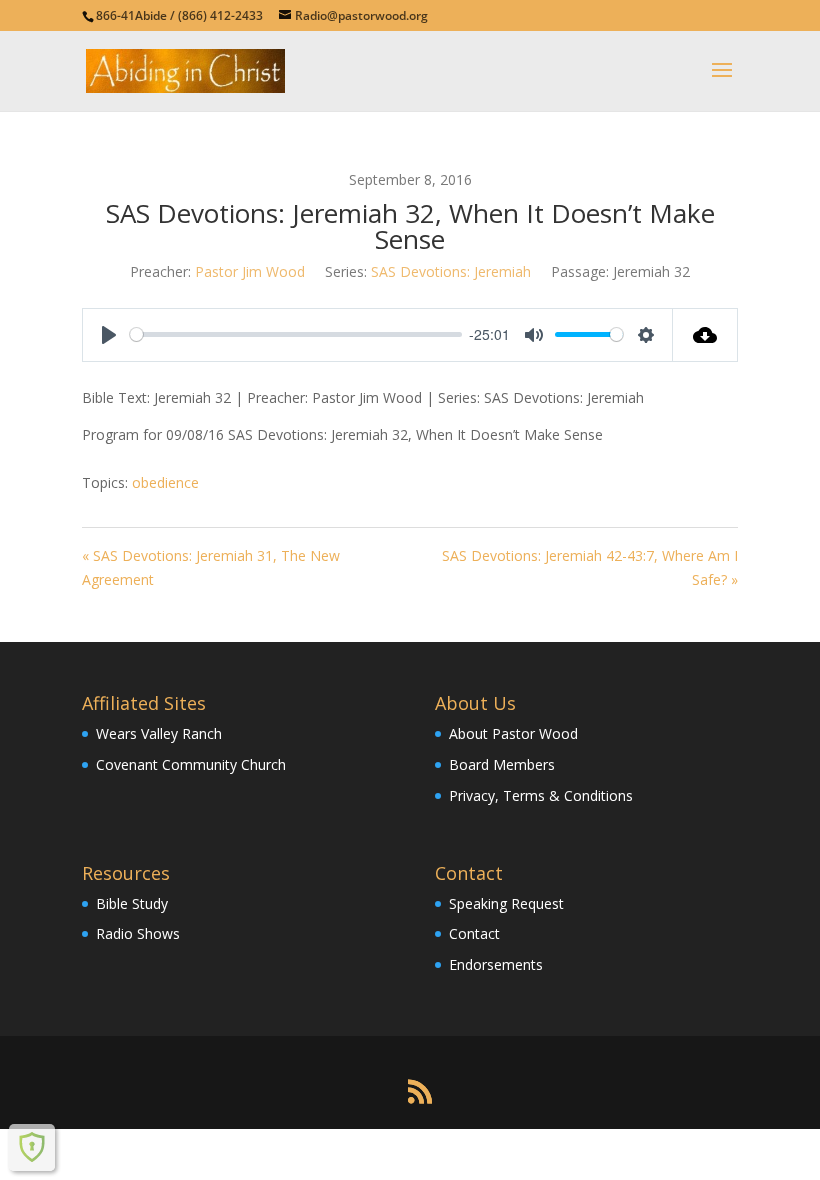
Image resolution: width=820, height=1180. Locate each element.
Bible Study (132, 903)
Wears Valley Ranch (159, 733)
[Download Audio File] (705, 335)
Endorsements (496, 964)
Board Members (502, 764)
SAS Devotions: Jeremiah (451, 271)
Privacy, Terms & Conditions (541, 795)
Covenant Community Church (191, 764)
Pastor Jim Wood (250, 271)
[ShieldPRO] (32, 1147)
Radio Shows (138, 933)
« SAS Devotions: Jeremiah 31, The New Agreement (211, 567)
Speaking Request (506, 903)
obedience (165, 482)
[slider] (296, 334)
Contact (474, 933)
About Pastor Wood (513, 733)
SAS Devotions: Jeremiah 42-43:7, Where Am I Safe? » (590, 567)
